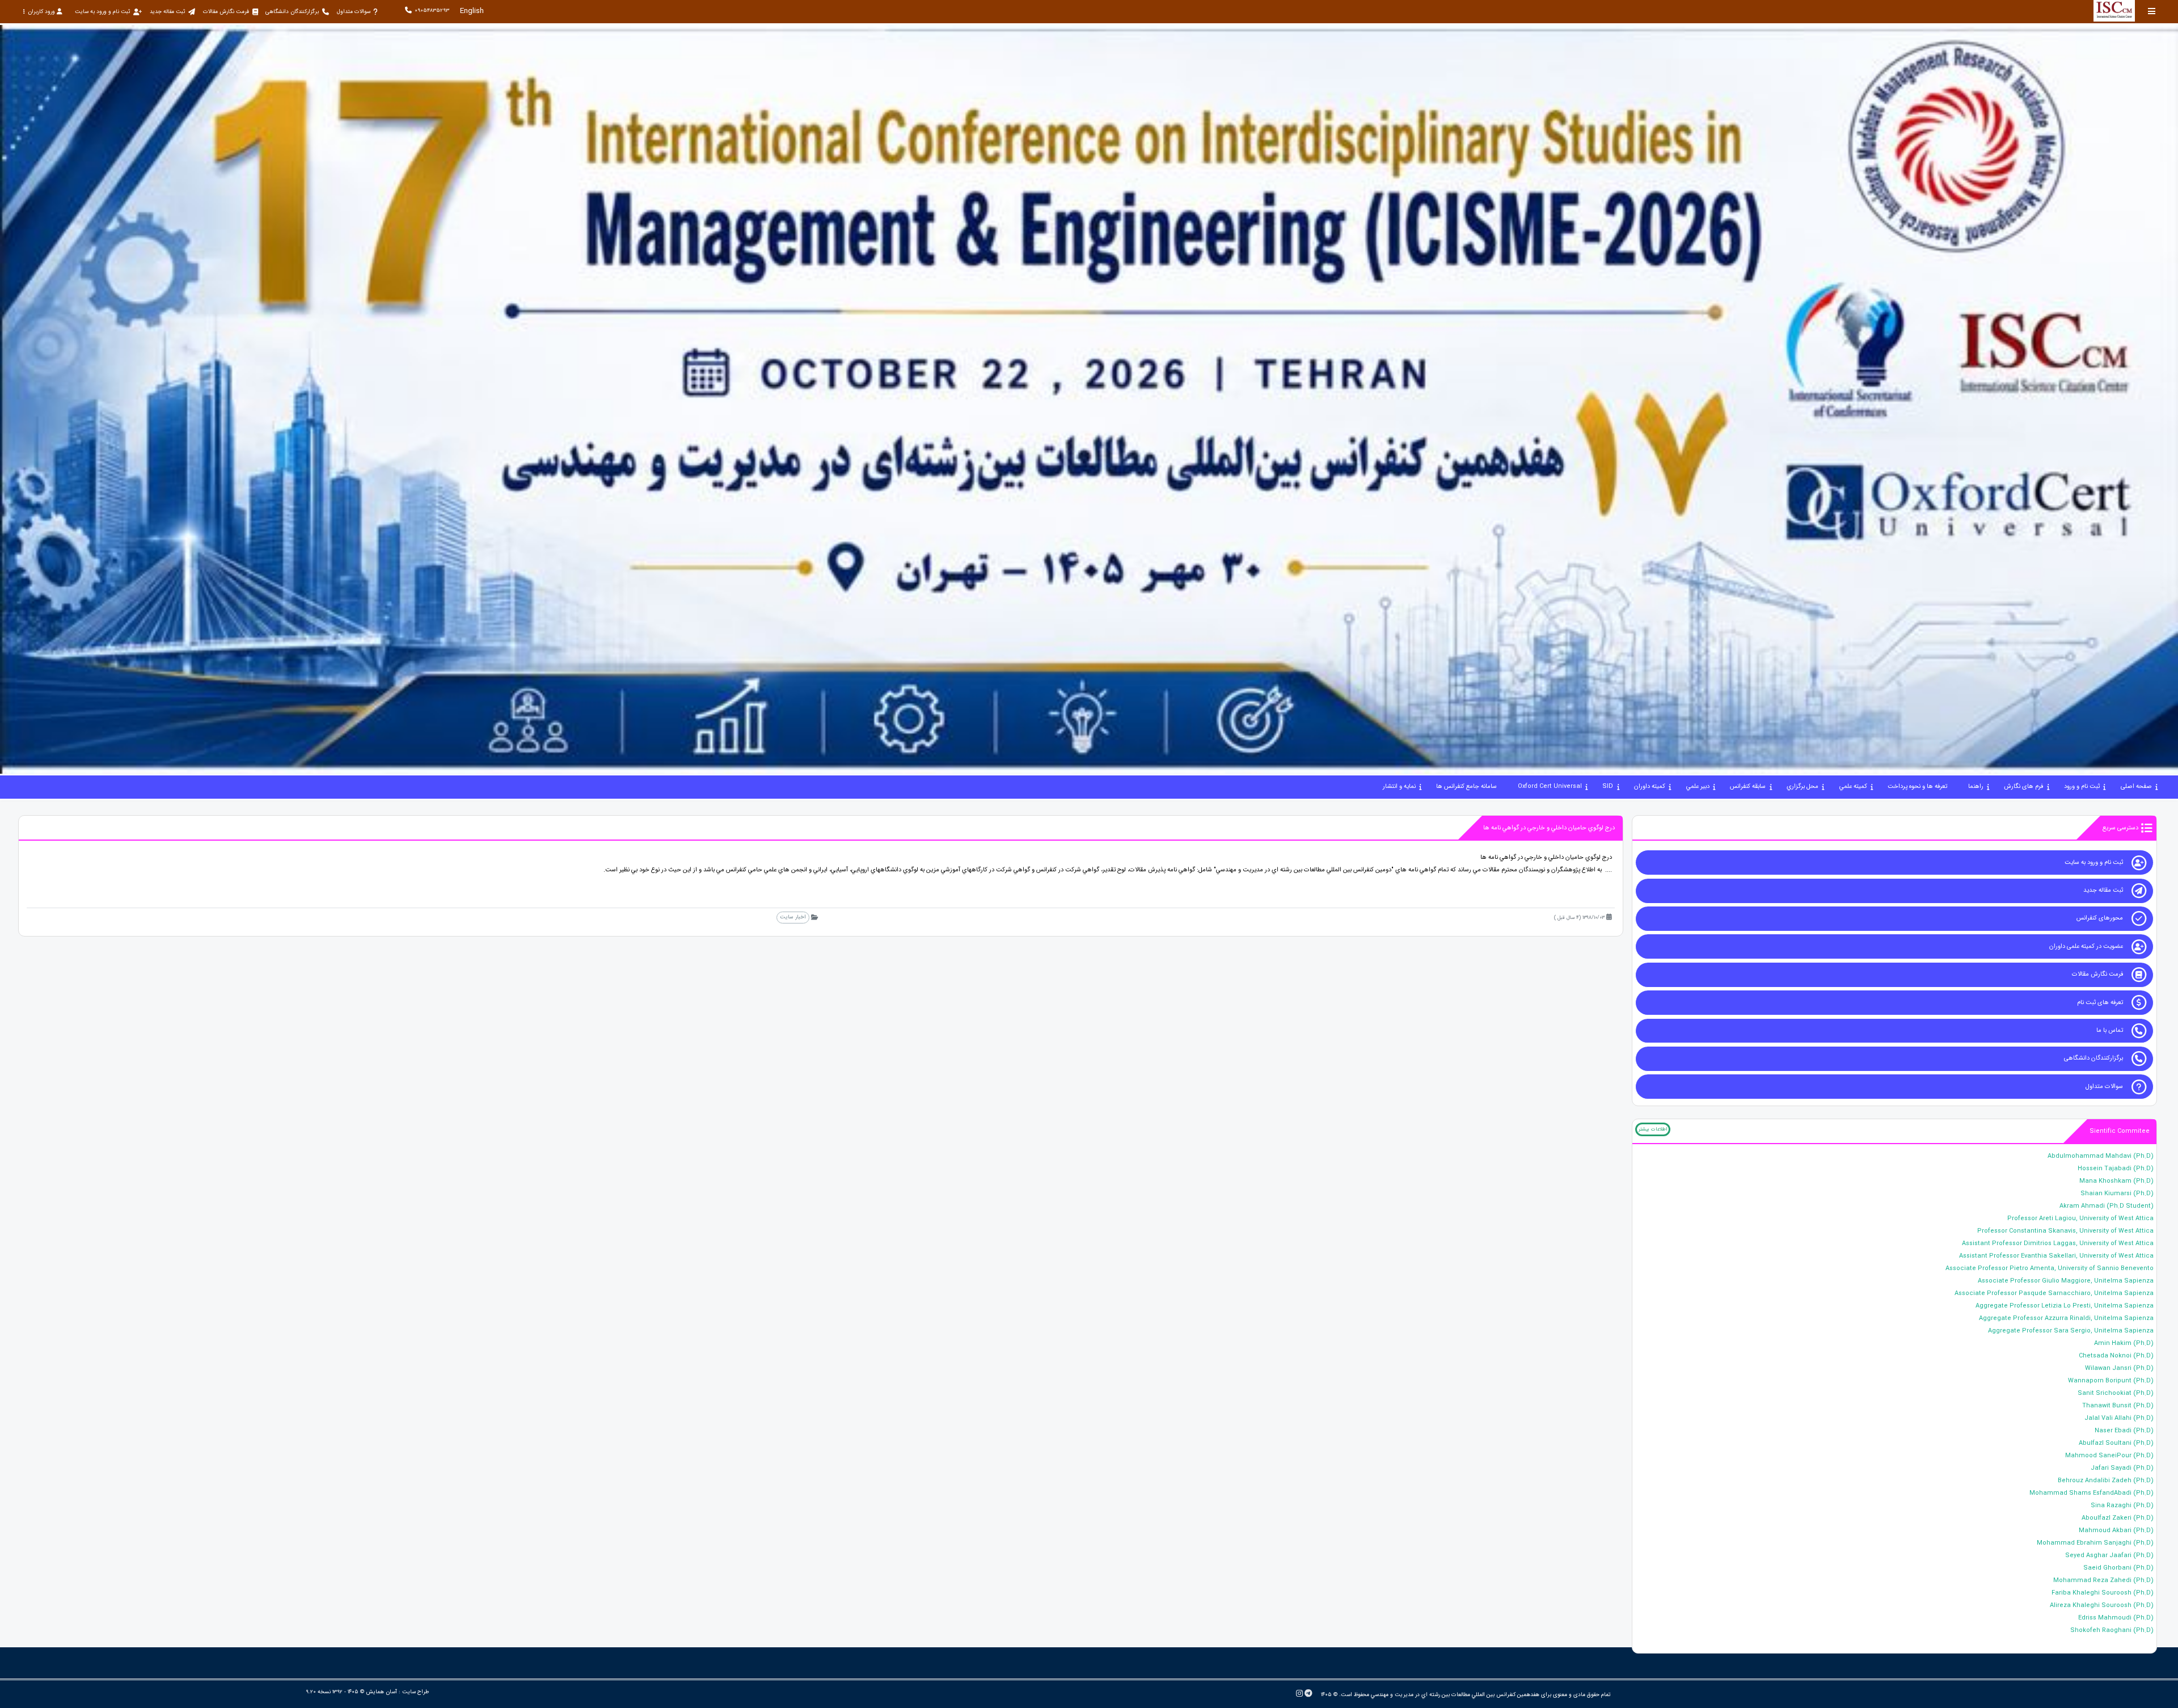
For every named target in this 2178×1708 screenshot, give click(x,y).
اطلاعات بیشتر (1653, 1129)
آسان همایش (381, 1692)
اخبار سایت (793, 917)
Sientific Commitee (2120, 1131)
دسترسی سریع (2120, 828)
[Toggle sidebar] (2152, 11)
